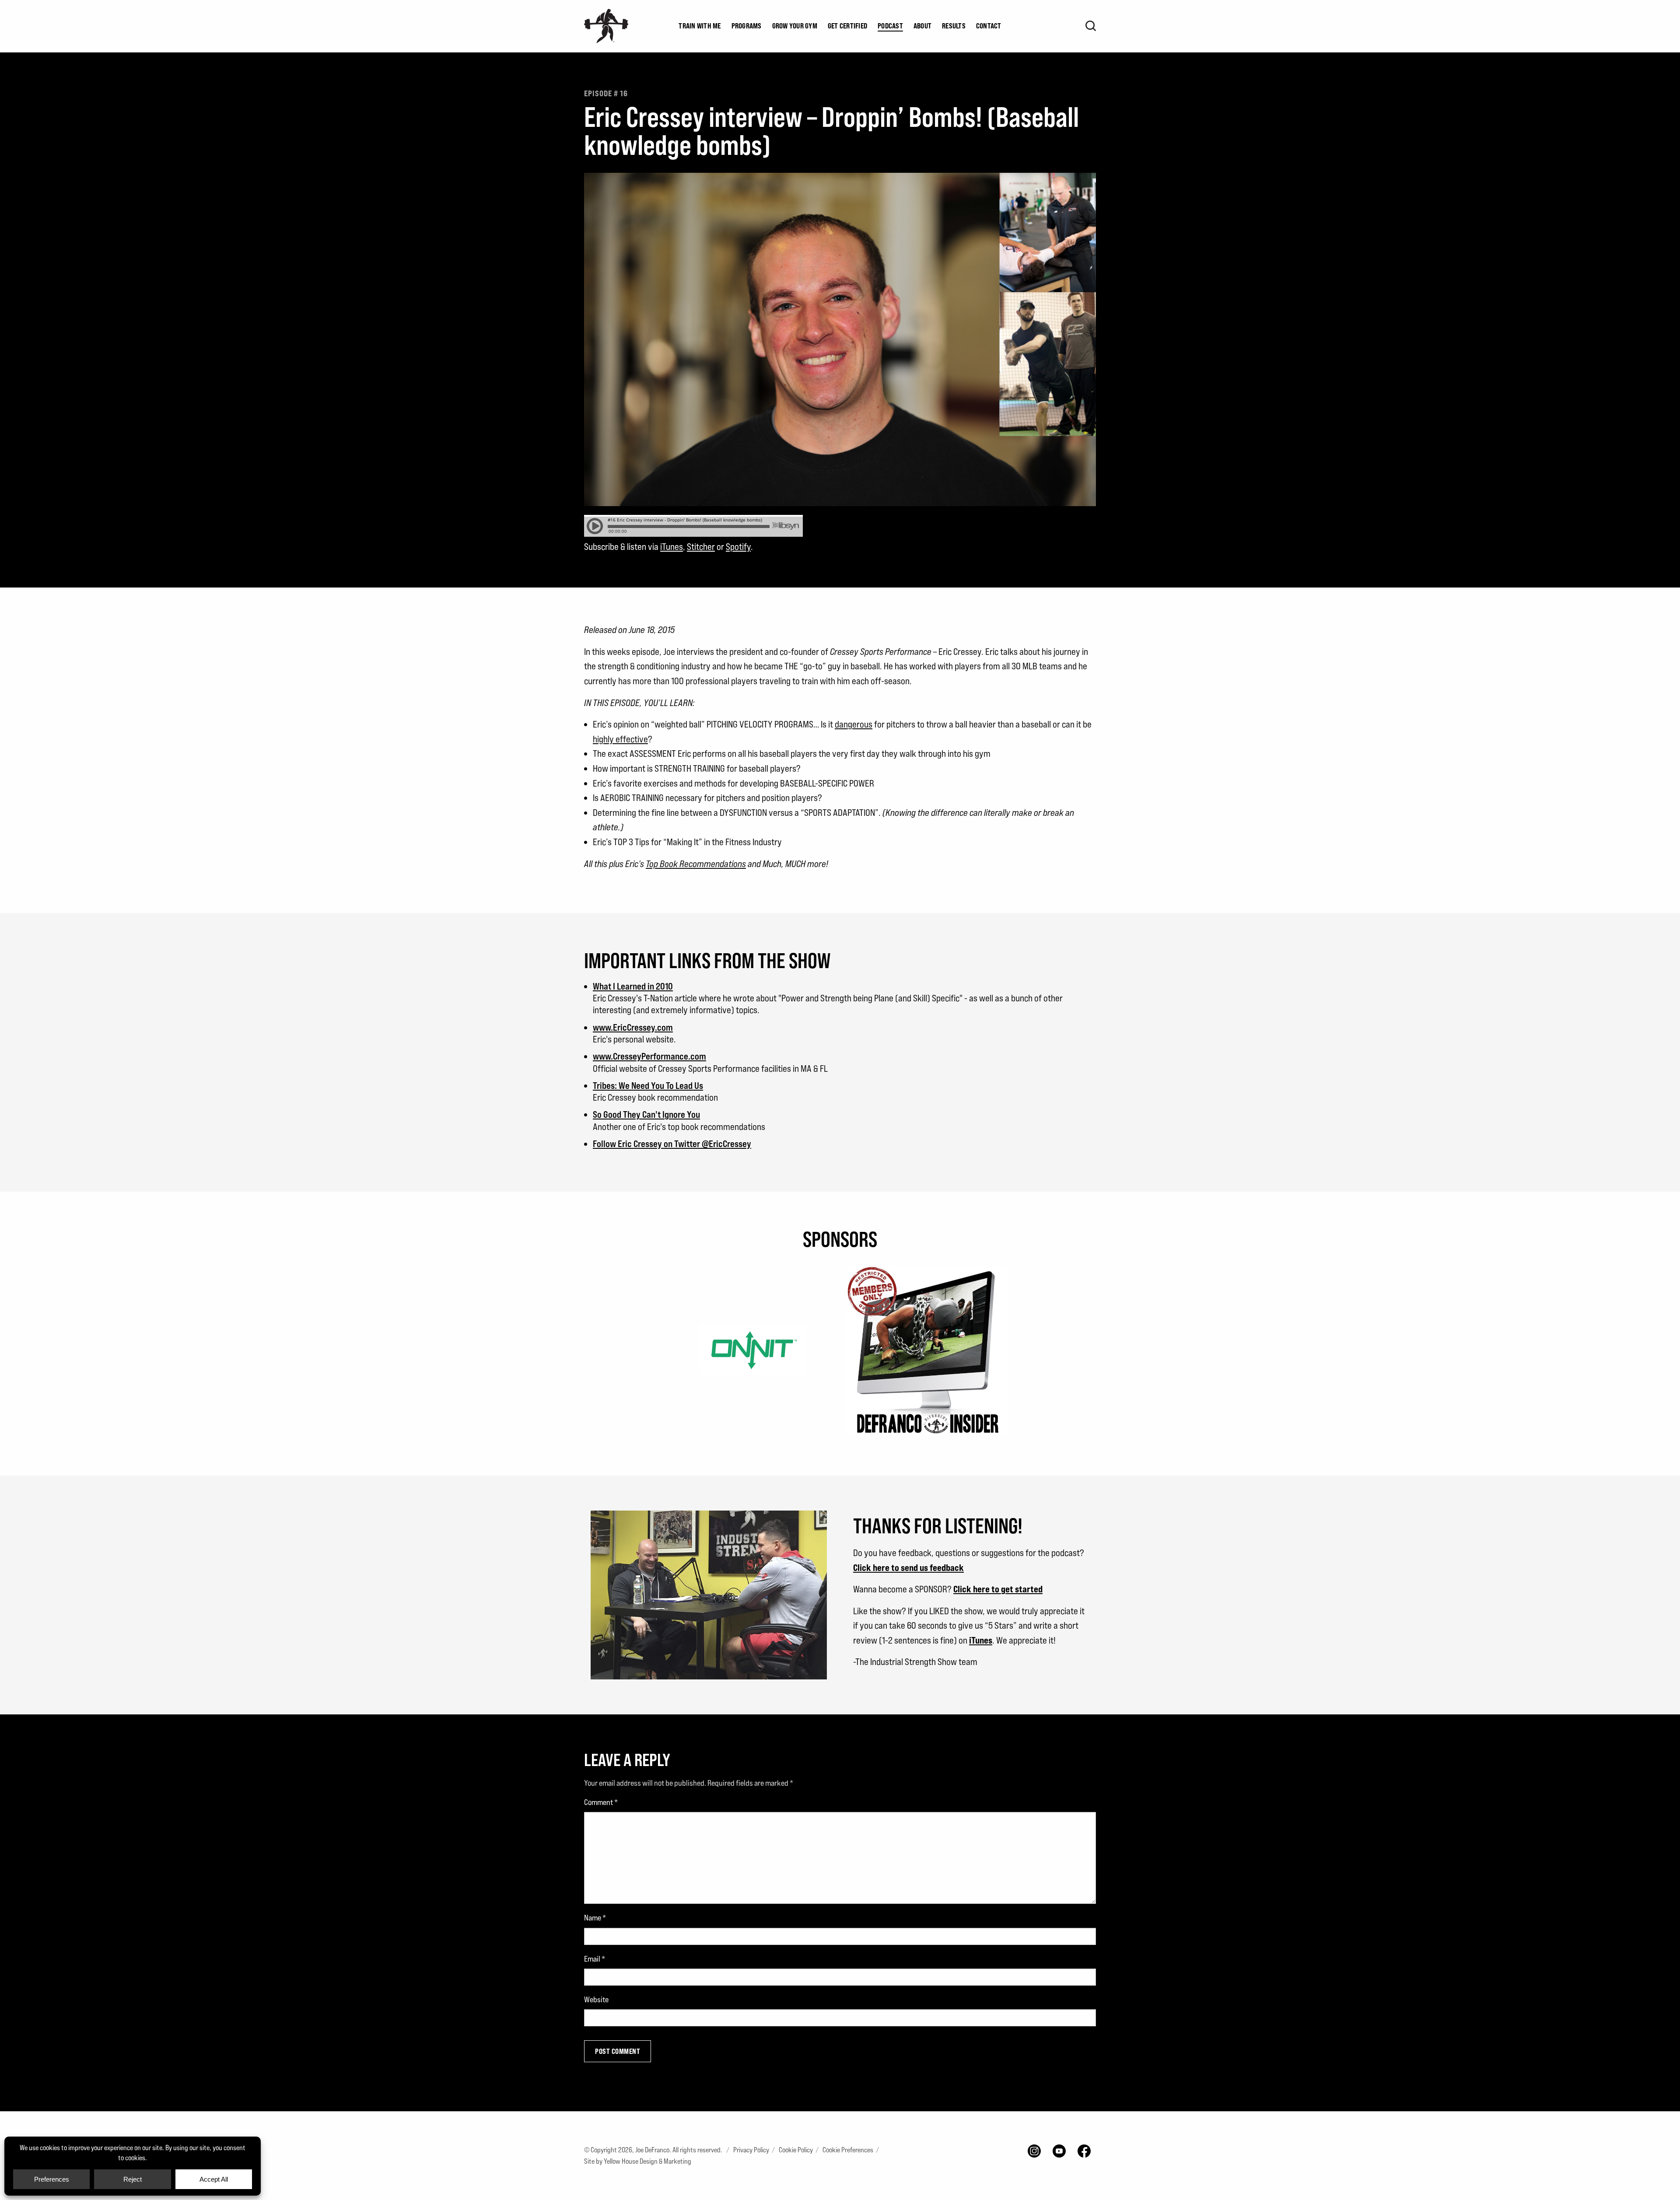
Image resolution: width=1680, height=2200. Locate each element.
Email (595, 1959)
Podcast (890, 26)
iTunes (672, 547)
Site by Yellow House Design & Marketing (638, 2161)
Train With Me (700, 26)
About (922, 26)
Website (596, 1999)
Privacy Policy (751, 2150)
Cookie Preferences (848, 2150)
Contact (989, 26)
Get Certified (847, 26)
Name (595, 1918)
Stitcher (701, 547)
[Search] (1091, 26)
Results (954, 26)
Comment (601, 1802)
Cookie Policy (796, 2150)
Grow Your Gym (795, 26)
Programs (747, 26)
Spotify (738, 547)
